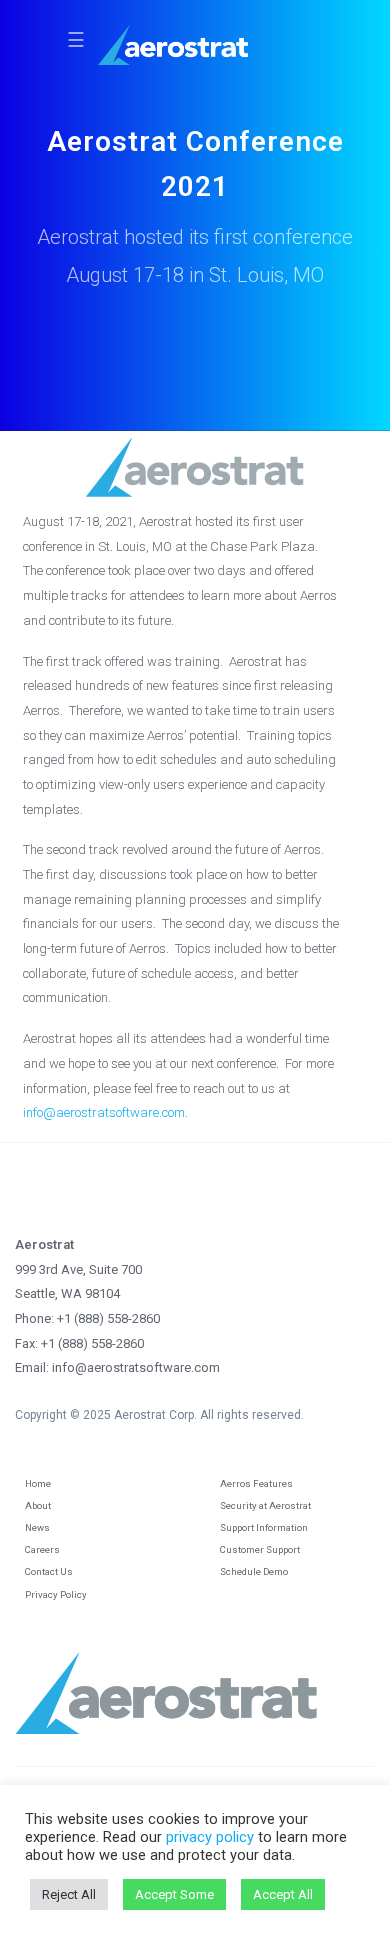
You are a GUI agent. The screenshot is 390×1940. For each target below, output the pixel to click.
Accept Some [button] (174, 1894)
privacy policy (210, 1837)
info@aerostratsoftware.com (104, 1112)
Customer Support (260, 1549)
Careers (42, 1549)
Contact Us (49, 1571)
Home (38, 1483)
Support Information (264, 1527)
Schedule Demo (254, 1571)
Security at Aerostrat (265, 1505)
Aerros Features (256, 1483)
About (38, 1505)
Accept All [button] (283, 1894)
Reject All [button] (69, 1894)
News (37, 1527)
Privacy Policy (56, 1594)
